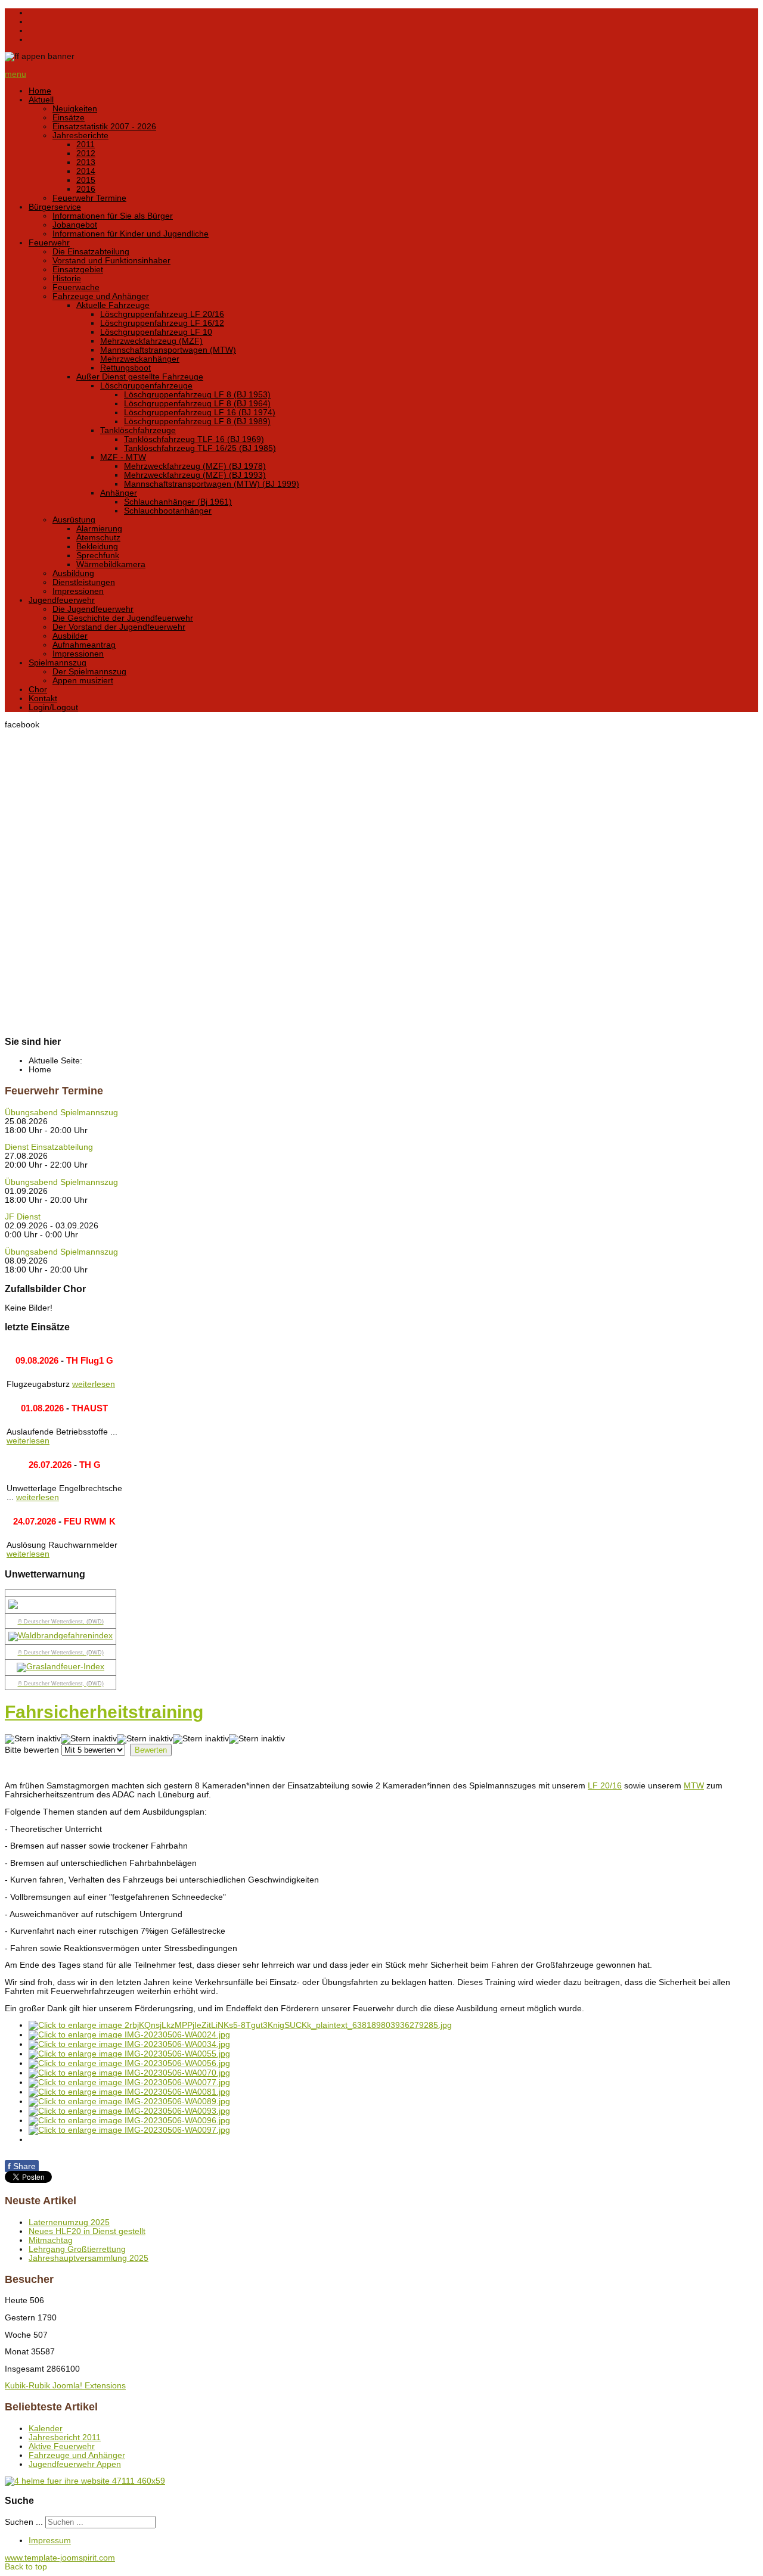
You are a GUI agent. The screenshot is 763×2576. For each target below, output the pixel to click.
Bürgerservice (55, 207)
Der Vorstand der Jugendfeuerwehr (119, 627)
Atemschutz (98, 538)
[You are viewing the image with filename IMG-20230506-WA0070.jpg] (129, 2073)
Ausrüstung (74, 520)
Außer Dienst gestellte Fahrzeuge (140, 377)
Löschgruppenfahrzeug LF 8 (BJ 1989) (197, 421)
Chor (38, 690)
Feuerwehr (49, 243)
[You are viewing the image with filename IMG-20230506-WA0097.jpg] (129, 2130)
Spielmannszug (58, 663)
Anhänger (119, 493)
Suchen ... (24, 2522)
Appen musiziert (83, 681)
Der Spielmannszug (89, 672)
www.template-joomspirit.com (60, 2558)
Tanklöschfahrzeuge (138, 430)
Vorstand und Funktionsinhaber (111, 261)
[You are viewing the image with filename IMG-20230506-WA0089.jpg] (129, 2101)
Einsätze (69, 118)
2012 (86, 153)
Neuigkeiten (75, 109)
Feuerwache (76, 287)
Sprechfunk (98, 556)
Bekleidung (97, 547)
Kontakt (43, 699)
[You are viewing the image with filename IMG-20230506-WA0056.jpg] (129, 2063)
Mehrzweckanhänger (140, 359)
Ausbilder (70, 636)
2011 (86, 144)
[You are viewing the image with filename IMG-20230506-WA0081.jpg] (129, 2092)
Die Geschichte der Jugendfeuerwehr (123, 618)
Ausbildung (73, 573)
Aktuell (41, 100)
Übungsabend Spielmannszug (61, 1113)
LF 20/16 (605, 1786)
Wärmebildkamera (111, 564)
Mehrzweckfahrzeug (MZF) (151, 341)
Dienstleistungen (84, 582)
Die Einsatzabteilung (91, 252)
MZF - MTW (123, 457)
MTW (694, 1786)
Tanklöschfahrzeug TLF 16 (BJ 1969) (194, 439)
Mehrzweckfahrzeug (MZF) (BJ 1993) (195, 475)
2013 (86, 162)
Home (40, 91)
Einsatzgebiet (78, 270)
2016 (86, 189)
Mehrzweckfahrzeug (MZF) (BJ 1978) (195, 466)
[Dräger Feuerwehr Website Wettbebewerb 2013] (381, 2481)
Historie (67, 279)
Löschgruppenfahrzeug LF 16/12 (162, 323)
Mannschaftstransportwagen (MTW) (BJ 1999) (212, 484)
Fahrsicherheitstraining (104, 1712)
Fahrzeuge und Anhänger (101, 296)
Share (22, 2166)
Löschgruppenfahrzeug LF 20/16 (162, 314)
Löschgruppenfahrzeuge (146, 386)
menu (15, 74)
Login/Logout (53, 707)
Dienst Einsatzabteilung (49, 1147)
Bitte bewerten (32, 1750)
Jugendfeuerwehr (62, 600)
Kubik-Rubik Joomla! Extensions (65, 2386)
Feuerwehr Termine (89, 198)
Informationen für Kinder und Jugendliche (131, 234)
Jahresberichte (80, 136)
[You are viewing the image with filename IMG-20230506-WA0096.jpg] (129, 2121)
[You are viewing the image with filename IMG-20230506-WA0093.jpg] (129, 2111)
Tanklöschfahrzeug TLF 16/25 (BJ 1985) (200, 448)
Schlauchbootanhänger (168, 511)
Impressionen (78, 591)
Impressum (50, 2541)
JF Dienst (23, 1217)
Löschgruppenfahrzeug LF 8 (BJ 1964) (197, 404)
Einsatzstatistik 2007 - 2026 (104, 127)
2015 (86, 180)
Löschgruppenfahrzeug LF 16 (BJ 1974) (200, 413)
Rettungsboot (125, 368)
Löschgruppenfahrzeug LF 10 (156, 332)
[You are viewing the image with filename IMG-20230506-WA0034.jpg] (129, 2044)
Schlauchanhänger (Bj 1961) (178, 502)
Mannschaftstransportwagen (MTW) (168, 350)
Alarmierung (99, 529)
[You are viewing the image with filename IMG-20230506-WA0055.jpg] (129, 2054)
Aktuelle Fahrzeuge (113, 305)
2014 (86, 171)
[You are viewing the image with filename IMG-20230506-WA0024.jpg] (129, 2035)
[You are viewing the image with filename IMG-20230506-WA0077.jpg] (129, 2082)
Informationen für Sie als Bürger (113, 216)
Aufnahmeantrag (84, 645)
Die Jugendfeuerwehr (93, 609)
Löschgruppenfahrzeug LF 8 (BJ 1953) (197, 395)
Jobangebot (75, 225)
